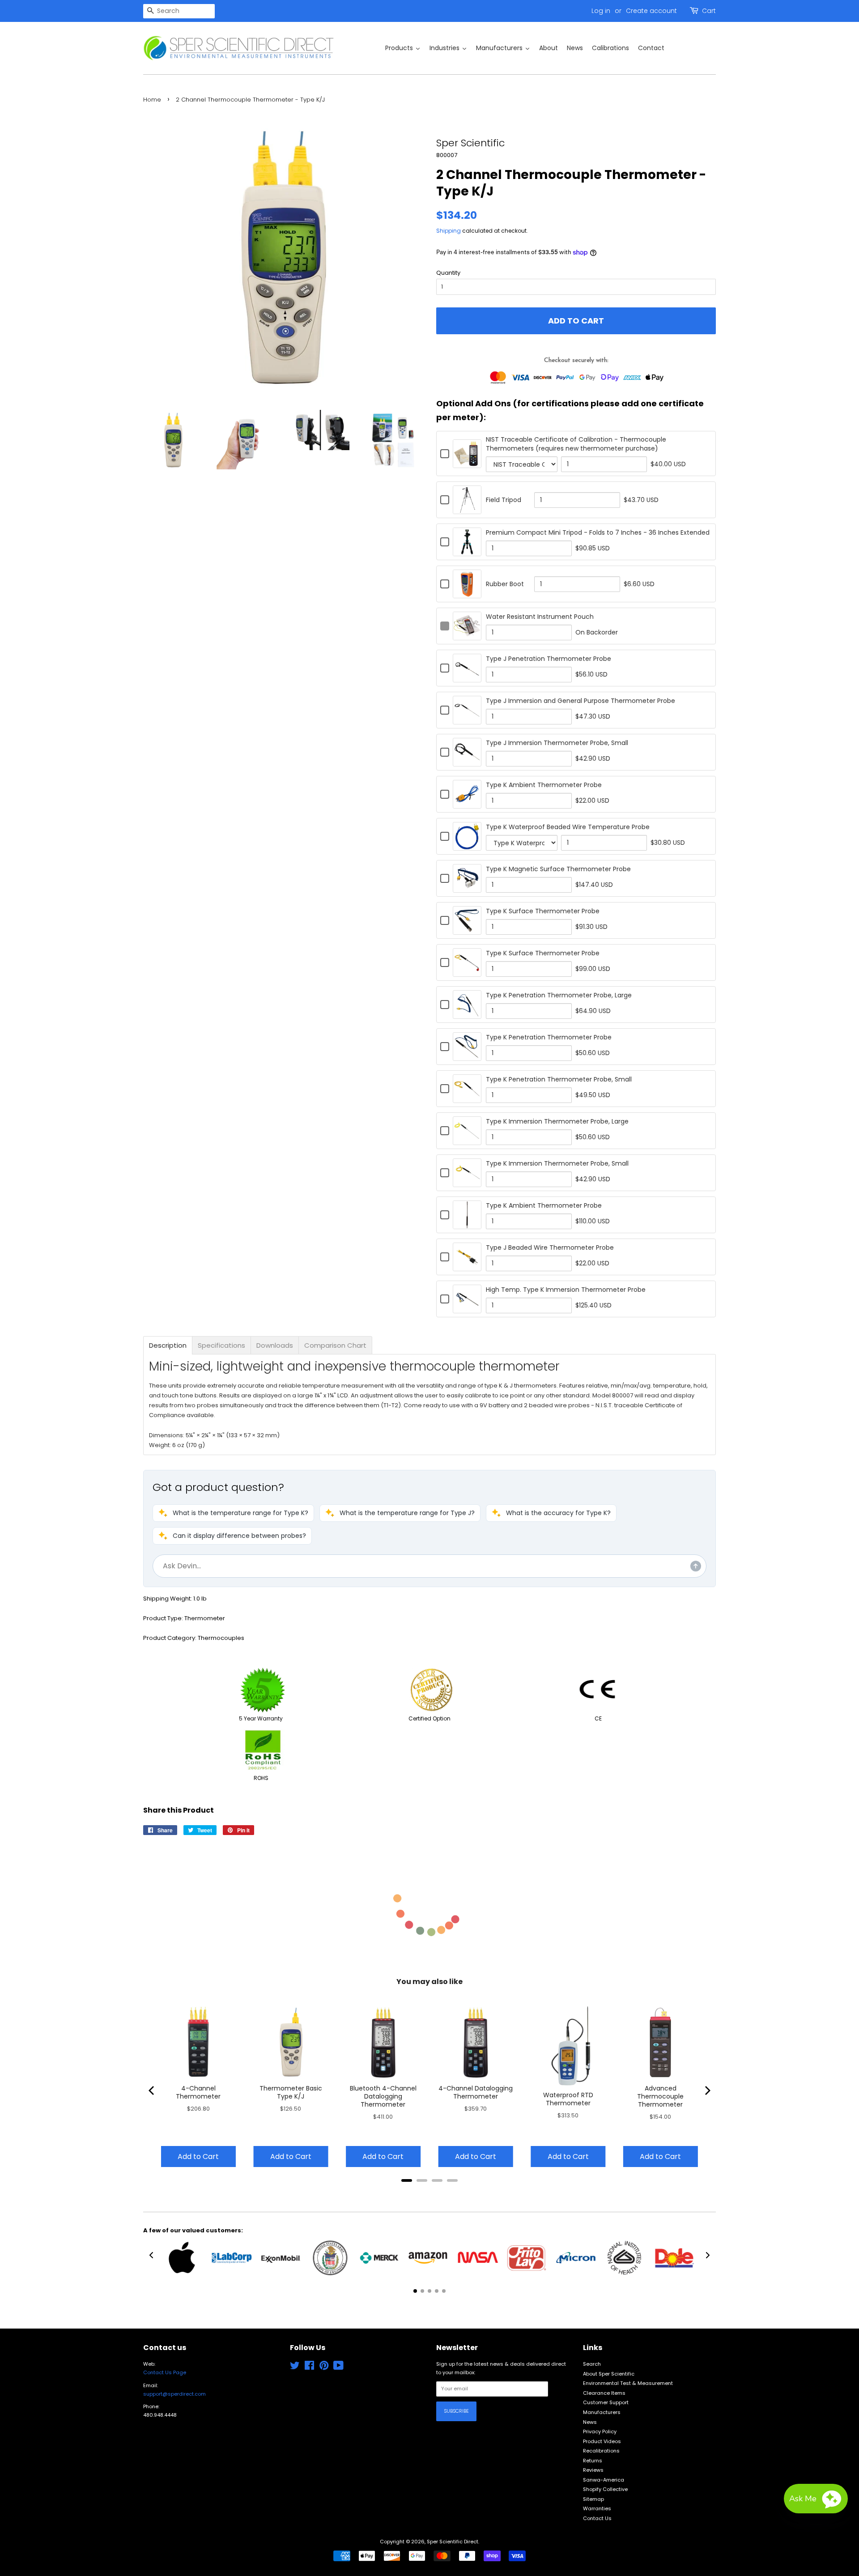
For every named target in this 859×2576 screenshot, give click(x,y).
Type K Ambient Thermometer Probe (544, 785)
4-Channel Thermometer (198, 2092)
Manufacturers (602, 2412)
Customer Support (606, 2402)
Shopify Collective (605, 2489)
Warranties (597, 2508)
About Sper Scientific (609, 2374)
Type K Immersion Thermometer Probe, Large (557, 1121)
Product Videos (602, 2441)
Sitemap (593, 2499)
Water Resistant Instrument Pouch (540, 617)
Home (152, 100)
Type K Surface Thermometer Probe (543, 911)
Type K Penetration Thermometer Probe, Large (559, 995)
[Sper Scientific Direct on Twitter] (295, 2367)
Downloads (275, 1345)
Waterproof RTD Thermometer (568, 2099)
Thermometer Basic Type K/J (291, 2092)
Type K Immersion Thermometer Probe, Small (557, 1163)
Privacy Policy (600, 2431)
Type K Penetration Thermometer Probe (549, 1037)
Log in (601, 11)
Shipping (449, 231)
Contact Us (597, 2518)
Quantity (448, 273)
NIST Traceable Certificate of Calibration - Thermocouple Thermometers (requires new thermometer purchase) (576, 444)
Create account (651, 11)
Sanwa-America (604, 2480)
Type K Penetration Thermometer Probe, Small (559, 1079)
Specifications (221, 1345)
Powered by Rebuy (429, 2192)
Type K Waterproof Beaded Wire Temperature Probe (568, 827)
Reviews (593, 2470)
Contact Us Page (165, 2372)
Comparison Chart (335, 1345)
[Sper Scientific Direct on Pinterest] (324, 2367)
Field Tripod (504, 500)
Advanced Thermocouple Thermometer (660, 2096)
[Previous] (152, 2091)
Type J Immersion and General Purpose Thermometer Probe (580, 701)
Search (592, 2364)
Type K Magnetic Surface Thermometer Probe (558, 869)
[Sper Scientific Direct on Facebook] (309, 2367)
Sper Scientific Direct (453, 2542)
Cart (709, 11)
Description (168, 1345)
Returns (593, 2461)
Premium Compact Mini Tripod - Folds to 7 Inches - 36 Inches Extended (598, 532)
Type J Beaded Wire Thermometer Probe (550, 1248)
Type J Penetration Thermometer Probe (549, 659)
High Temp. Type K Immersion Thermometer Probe (566, 1290)
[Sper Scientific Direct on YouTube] (338, 2367)
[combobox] (179, 11)
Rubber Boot (505, 584)
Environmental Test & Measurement (628, 2383)
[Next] (707, 2091)
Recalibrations (601, 2451)
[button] (233, 1513)
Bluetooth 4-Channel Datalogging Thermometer (383, 2096)
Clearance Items (604, 2393)
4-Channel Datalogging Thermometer (476, 2092)
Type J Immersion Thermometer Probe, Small (557, 743)
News (590, 2422)
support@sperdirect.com (174, 2394)
